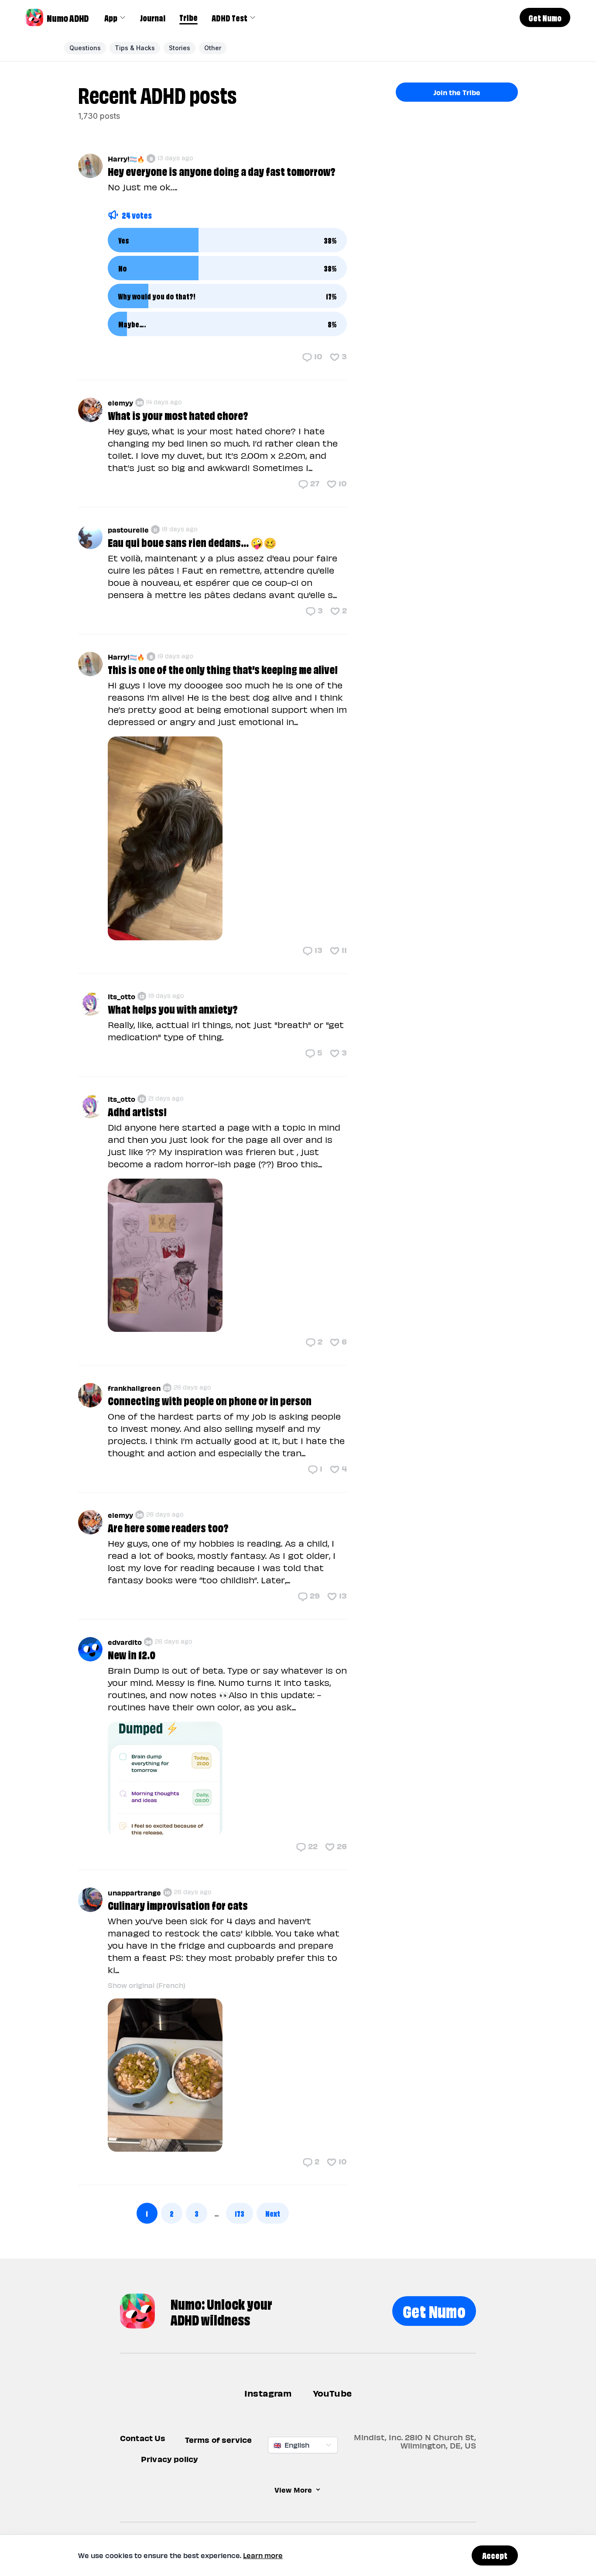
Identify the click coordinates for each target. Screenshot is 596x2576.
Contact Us (143, 2438)
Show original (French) (147, 1985)
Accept (495, 2555)
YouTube (332, 2393)
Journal (153, 17)
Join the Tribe (457, 92)
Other (213, 48)
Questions (85, 48)
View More (293, 2490)
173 (240, 2213)
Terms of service (219, 2440)
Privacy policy (170, 2459)
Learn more (263, 2555)
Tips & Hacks (135, 48)
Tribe (188, 17)
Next (273, 2213)
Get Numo (434, 2310)
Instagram (268, 2393)
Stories (180, 48)
